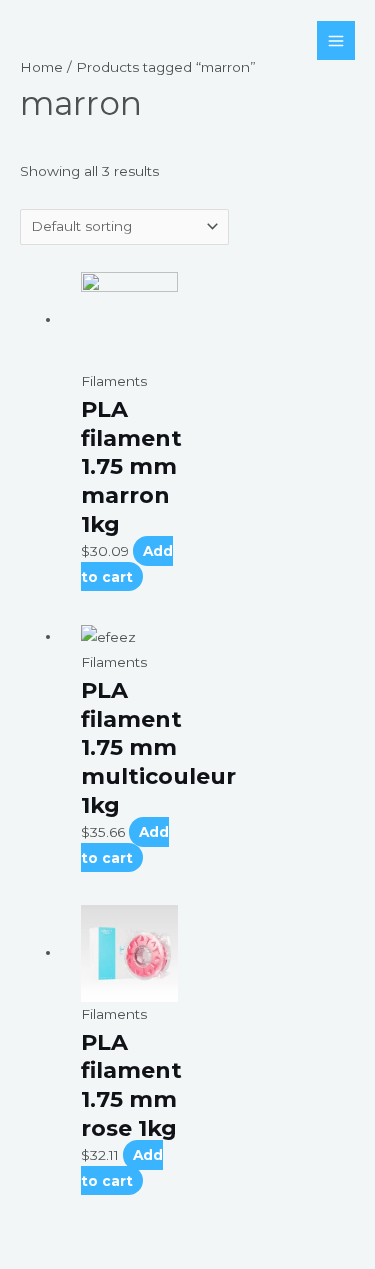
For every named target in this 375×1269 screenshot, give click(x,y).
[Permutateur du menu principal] (336, 40)
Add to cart (127, 563)
